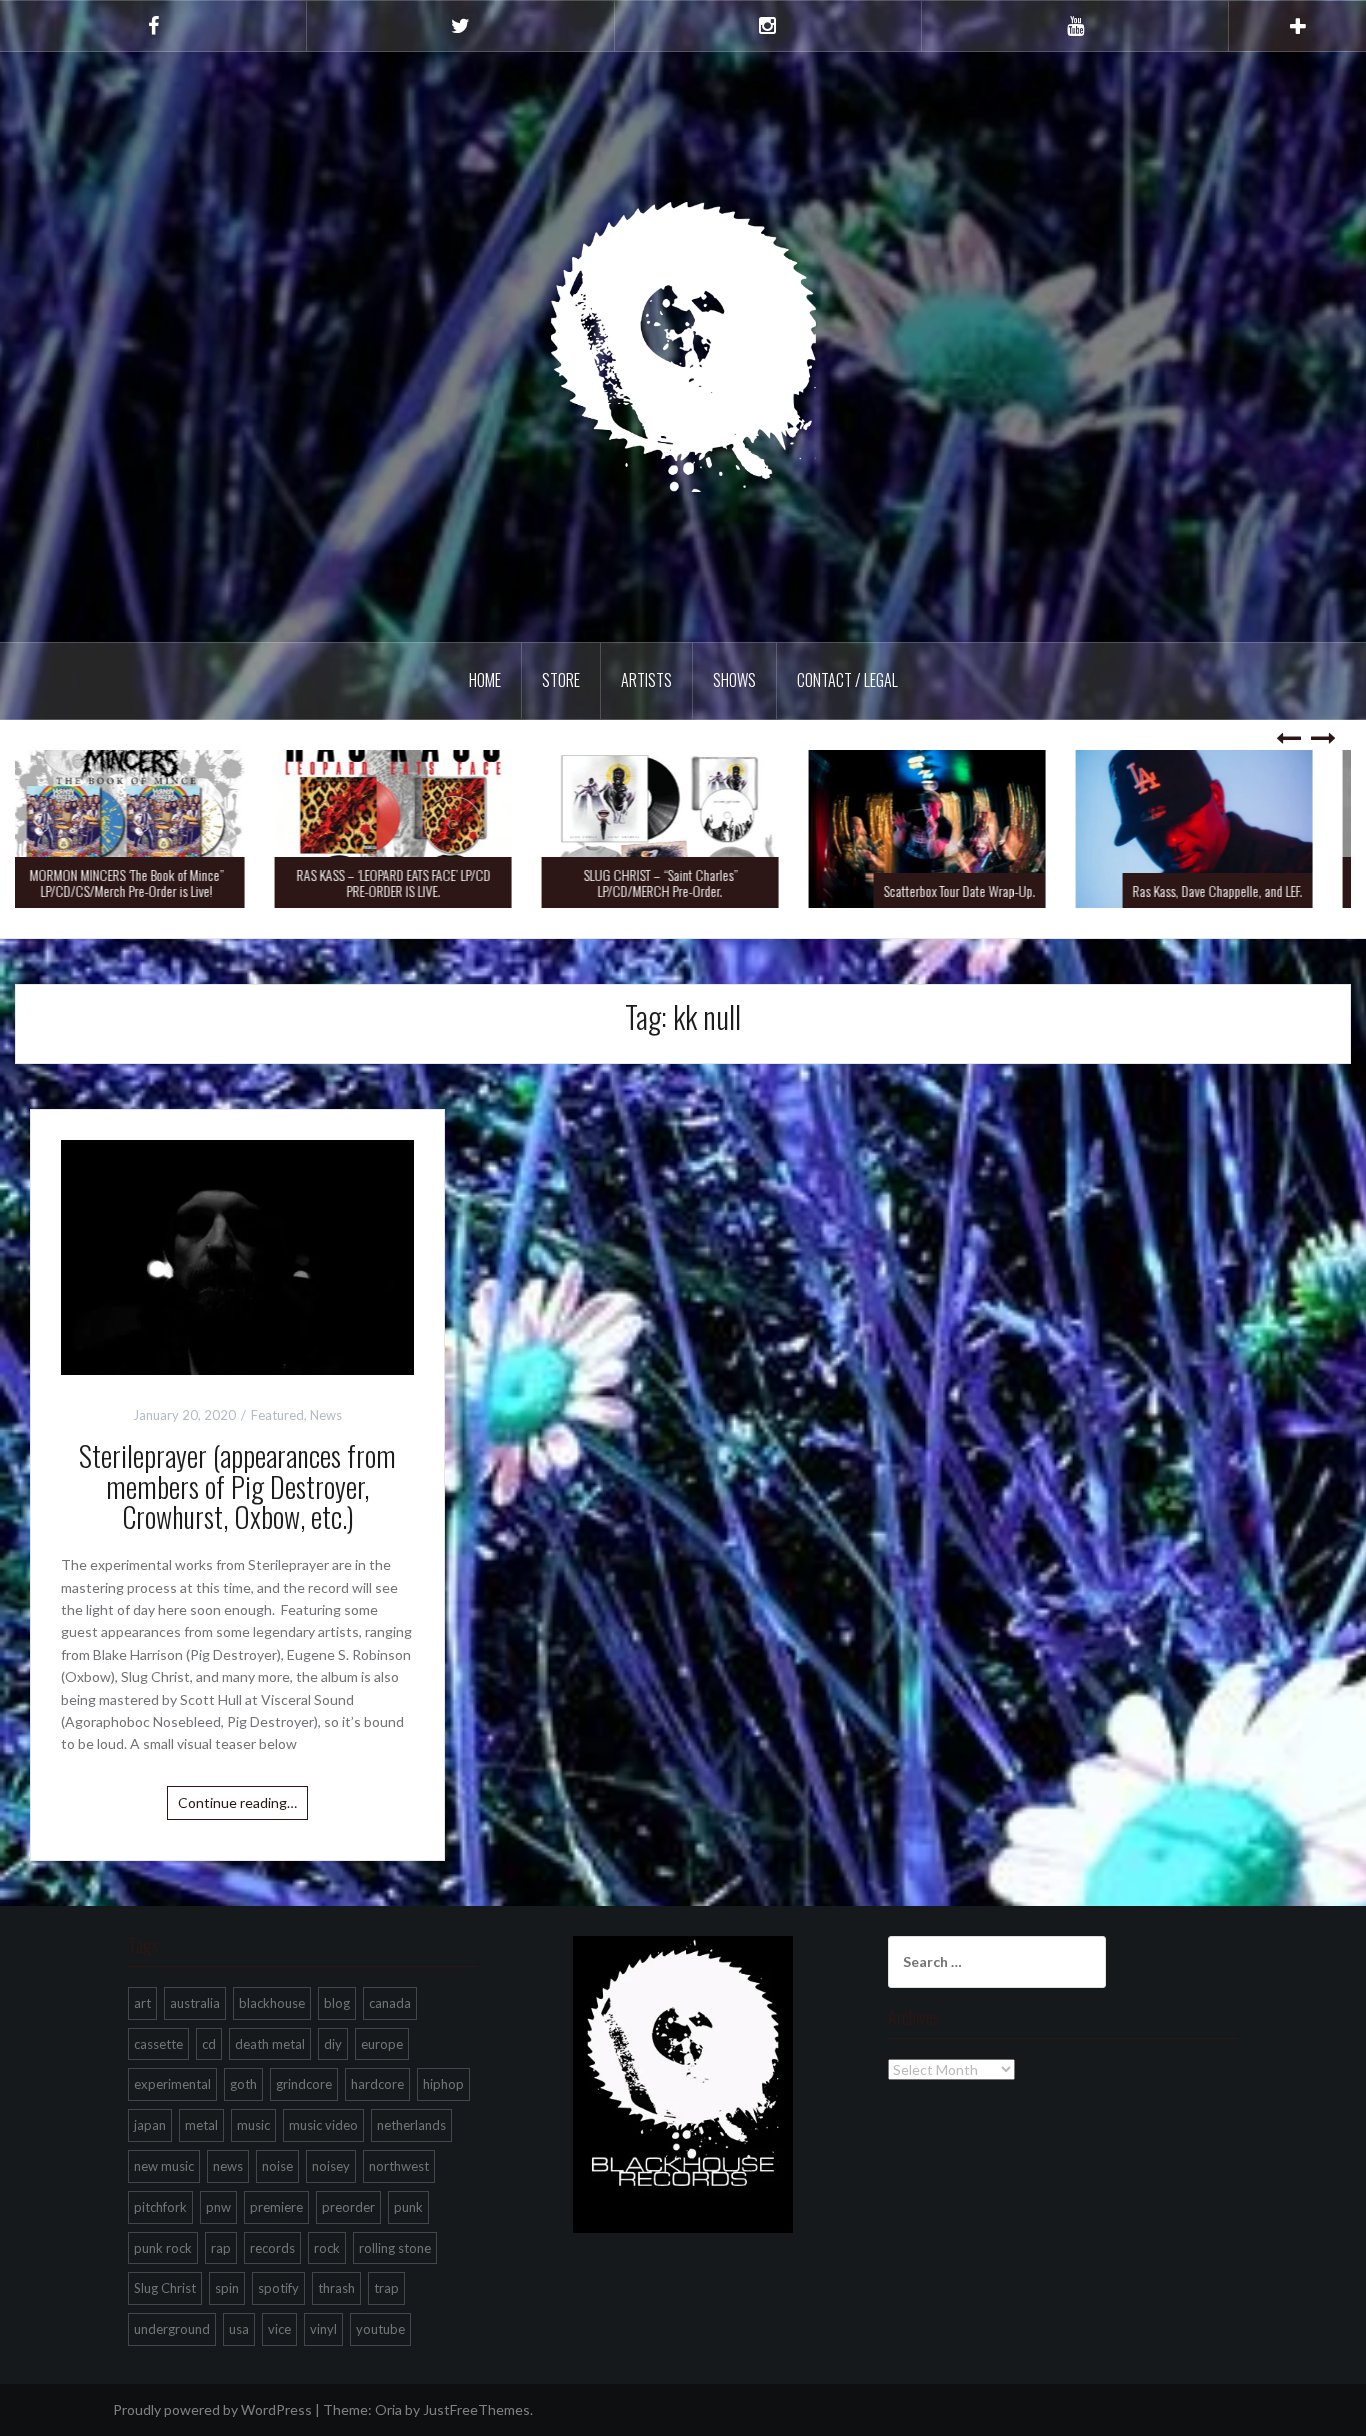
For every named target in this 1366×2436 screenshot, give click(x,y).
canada (390, 2003)
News (326, 1415)
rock (327, 2248)
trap (386, 2288)
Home (485, 680)
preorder (348, 2207)
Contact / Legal (847, 680)
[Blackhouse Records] (683, 345)
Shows (734, 680)
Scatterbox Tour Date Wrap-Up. (982, 890)
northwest (399, 2166)
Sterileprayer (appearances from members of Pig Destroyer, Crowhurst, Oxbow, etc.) (237, 1486)
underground (172, 2329)
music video (323, 2125)
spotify (278, 2288)
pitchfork (160, 2207)
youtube (380, 2329)
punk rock (163, 2248)
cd (209, 2044)
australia (195, 2003)
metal (201, 2125)
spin (227, 2288)
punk (408, 2207)
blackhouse (272, 2003)
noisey (331, 2166)
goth (243, 2084)
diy (333, 2044)
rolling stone (395, 2248)
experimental (172, 2084)
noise (277, 2166)
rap (221, 2248)
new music (164, 2166)
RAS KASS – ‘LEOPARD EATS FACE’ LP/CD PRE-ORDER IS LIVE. (416, 882)
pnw (218, 2207)
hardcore (377, 2084)
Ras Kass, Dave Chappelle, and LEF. (1240, 890)
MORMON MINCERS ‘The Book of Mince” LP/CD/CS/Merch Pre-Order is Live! (149, 882)
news (228, 2166)
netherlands (411, 2125)
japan (150, 2125)
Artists (646, 680)
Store (561, 680)
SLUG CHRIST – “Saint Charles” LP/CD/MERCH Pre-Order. (683, 882)
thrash (336, 2288)
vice (279, 2329)
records (272, 2248)
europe (382, 2044)
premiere (276, 2207)
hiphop (443, 2084)
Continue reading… (237, 1802)
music (253, 2125)
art (142, 2003)
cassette (158, 2044)
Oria (388, 2409)
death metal (270, 2044)
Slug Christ (165, 2288)
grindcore (304, 2084)
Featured (277, 1415)
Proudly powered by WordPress (212, 2409)
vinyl (323, 2329)
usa (239, 2329)
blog (337, 2003)
